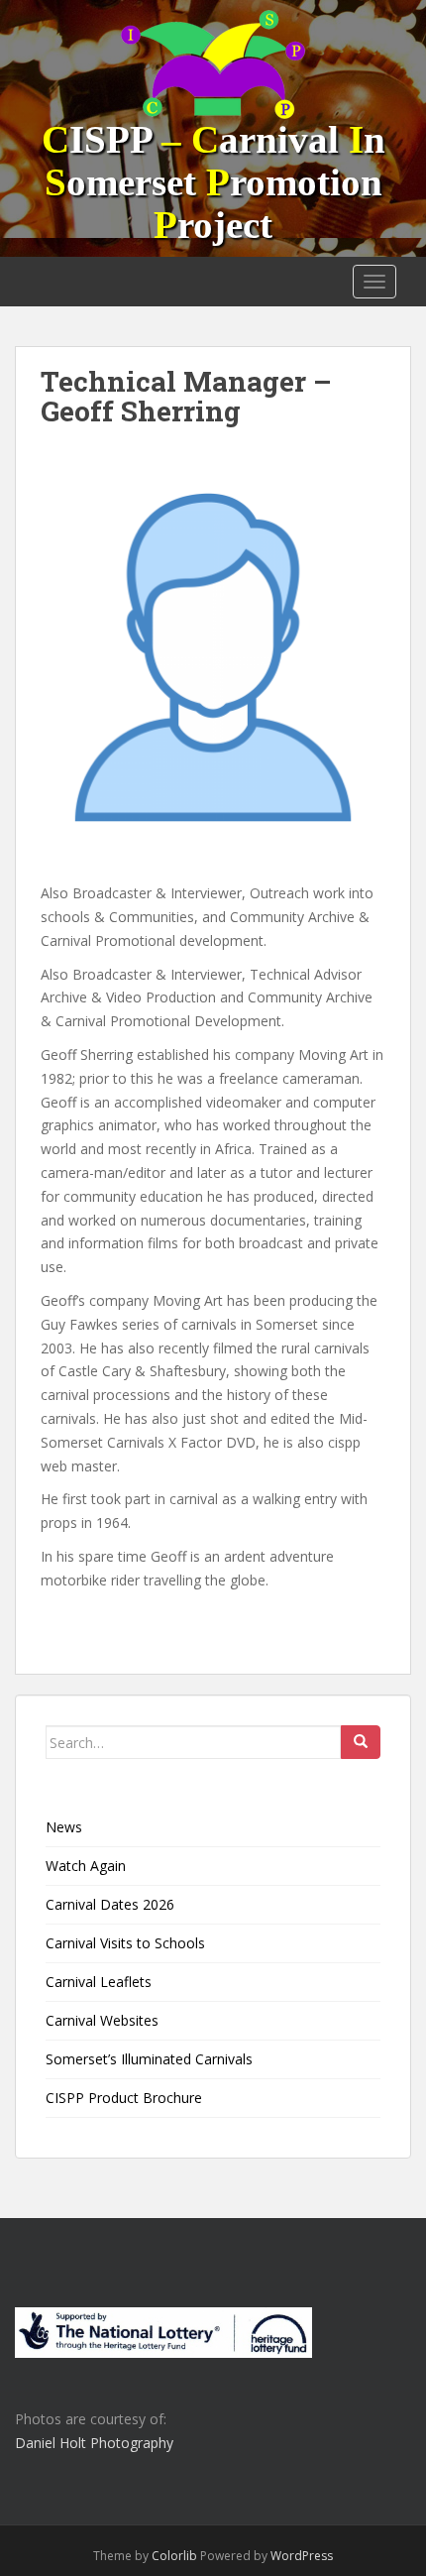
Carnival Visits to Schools (125, 1943)
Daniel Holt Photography (94, 2443)
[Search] (361, 1742)
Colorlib (174, 2556)
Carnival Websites (102, 2020)
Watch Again (86, 1866)
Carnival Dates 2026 (110, 1904)
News (64, 1827)
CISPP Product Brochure (124, 2098)
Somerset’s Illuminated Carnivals (149, 2059)
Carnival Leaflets (99, 1982)
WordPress (302, 2556)
